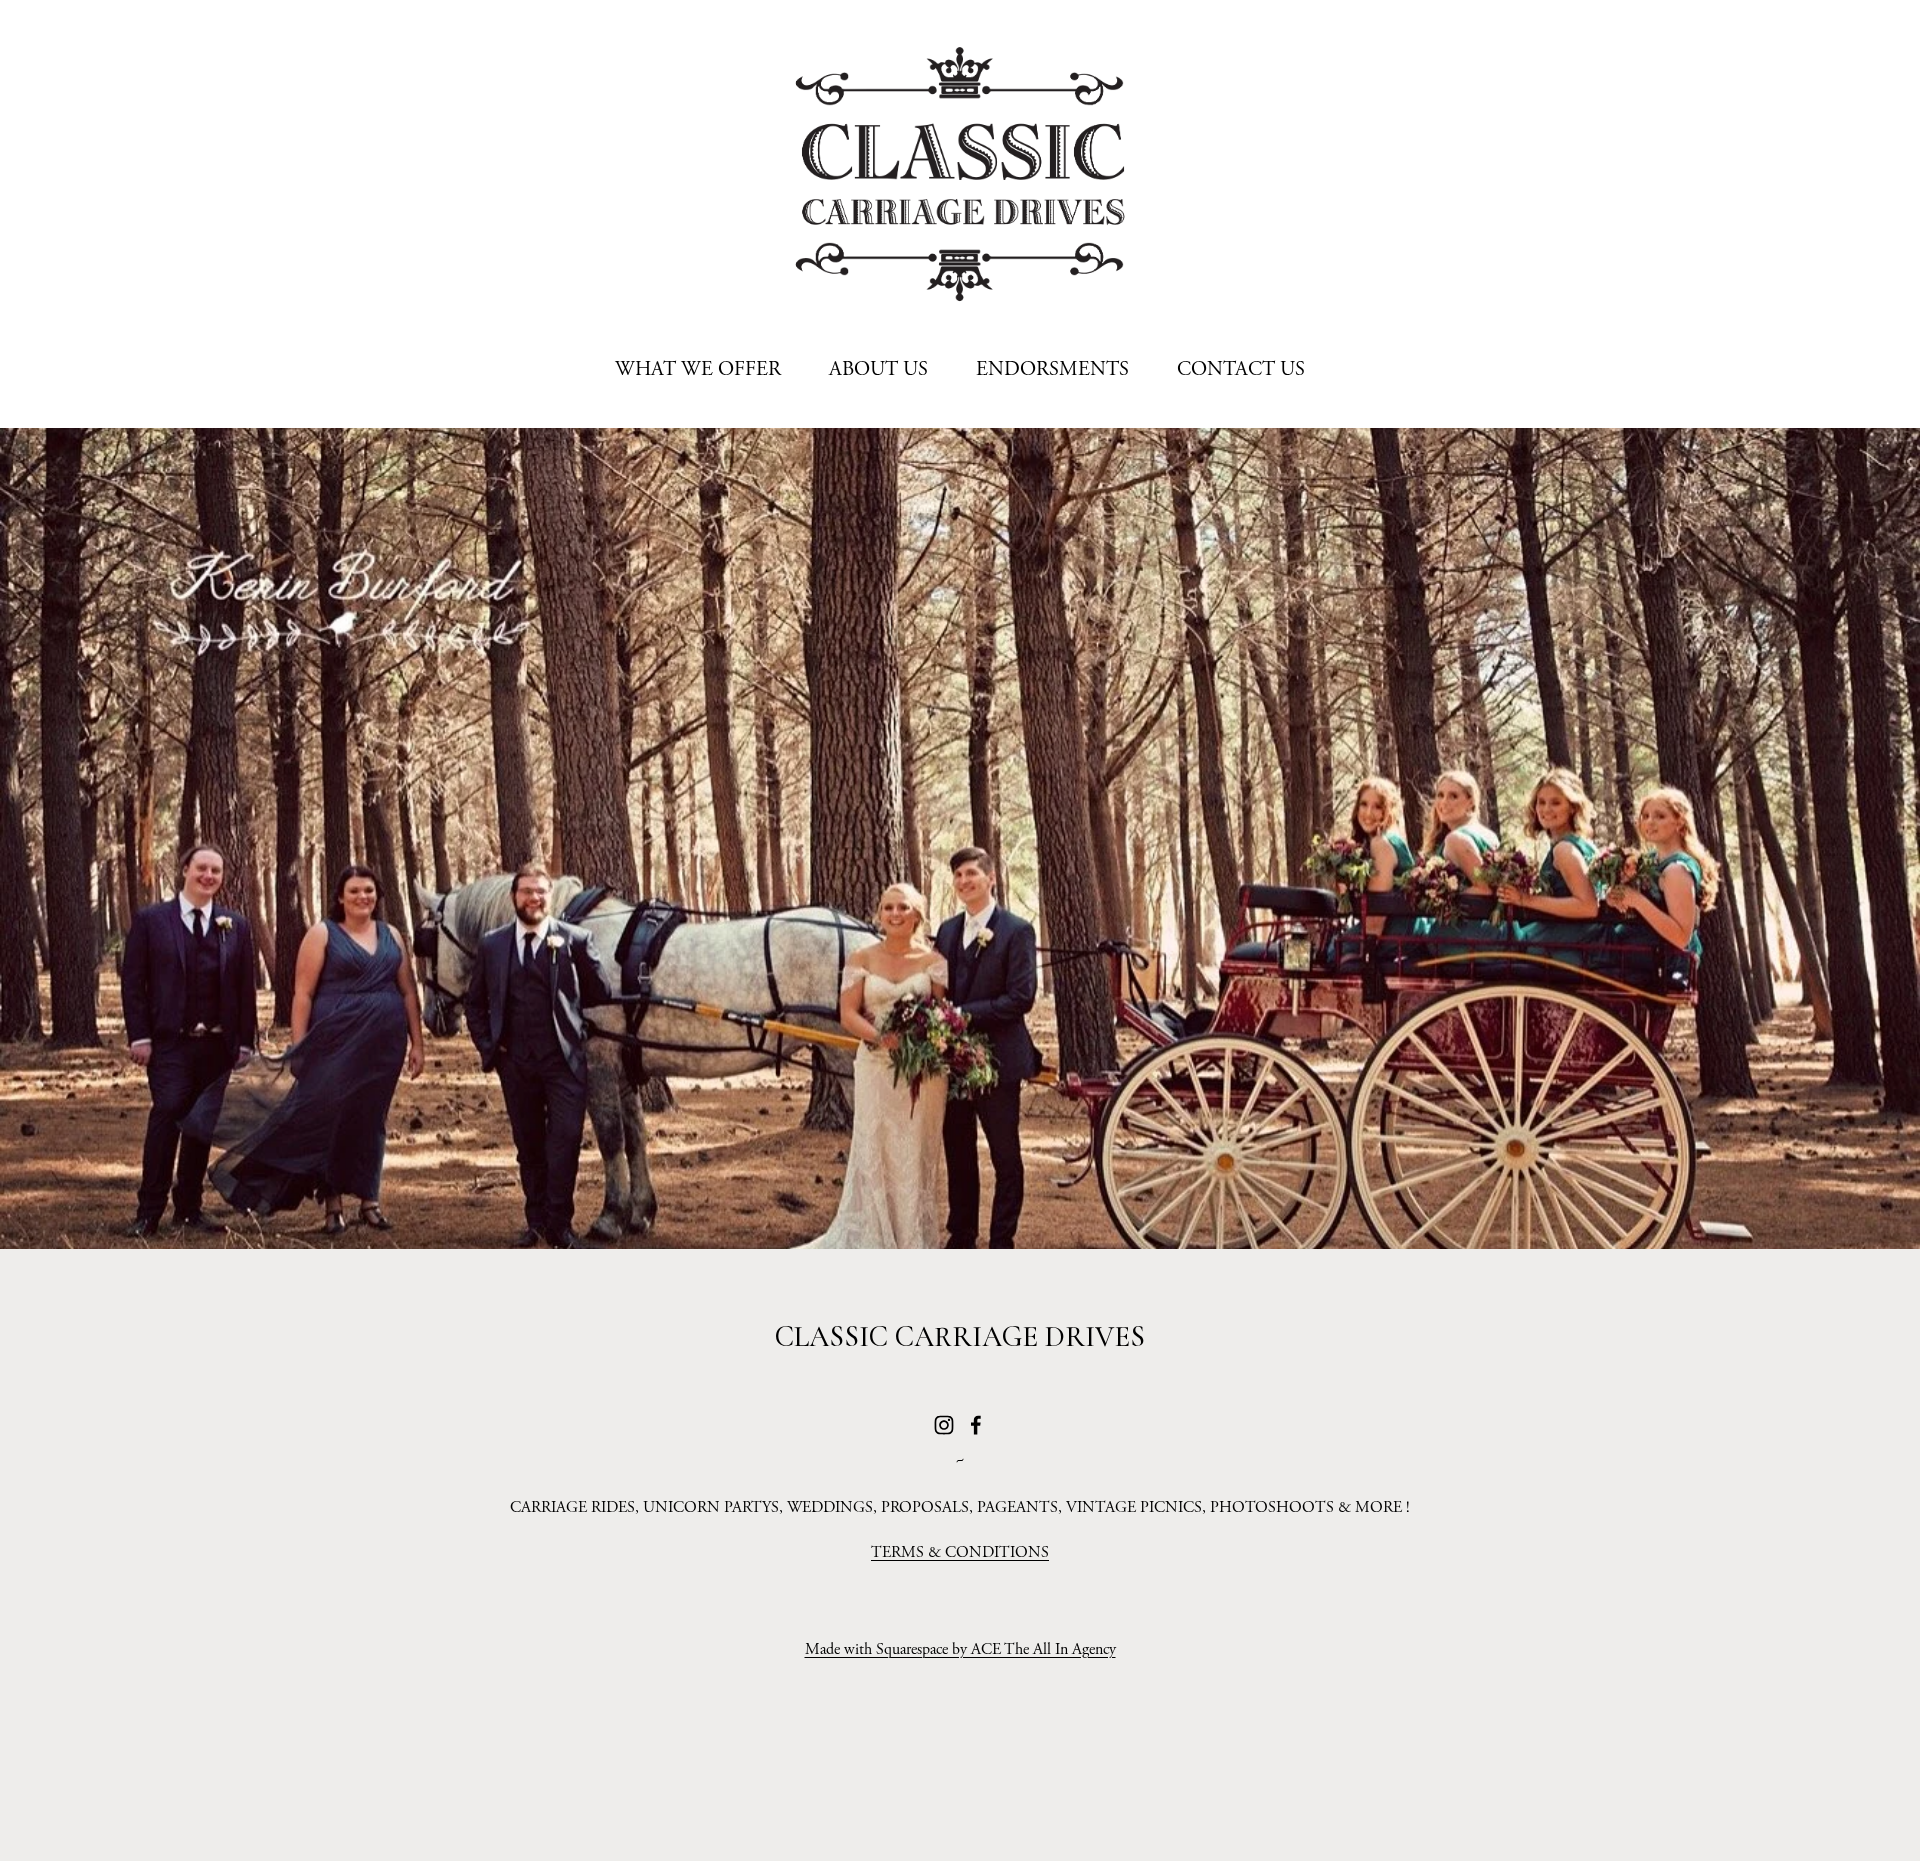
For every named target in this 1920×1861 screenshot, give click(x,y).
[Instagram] (944, 1425)
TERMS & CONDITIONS (960, 1552)
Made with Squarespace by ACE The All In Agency (960, 1649)
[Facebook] (976, 1425)
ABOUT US (878, 369)
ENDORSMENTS (1052, 369)
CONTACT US (1241, 369)
